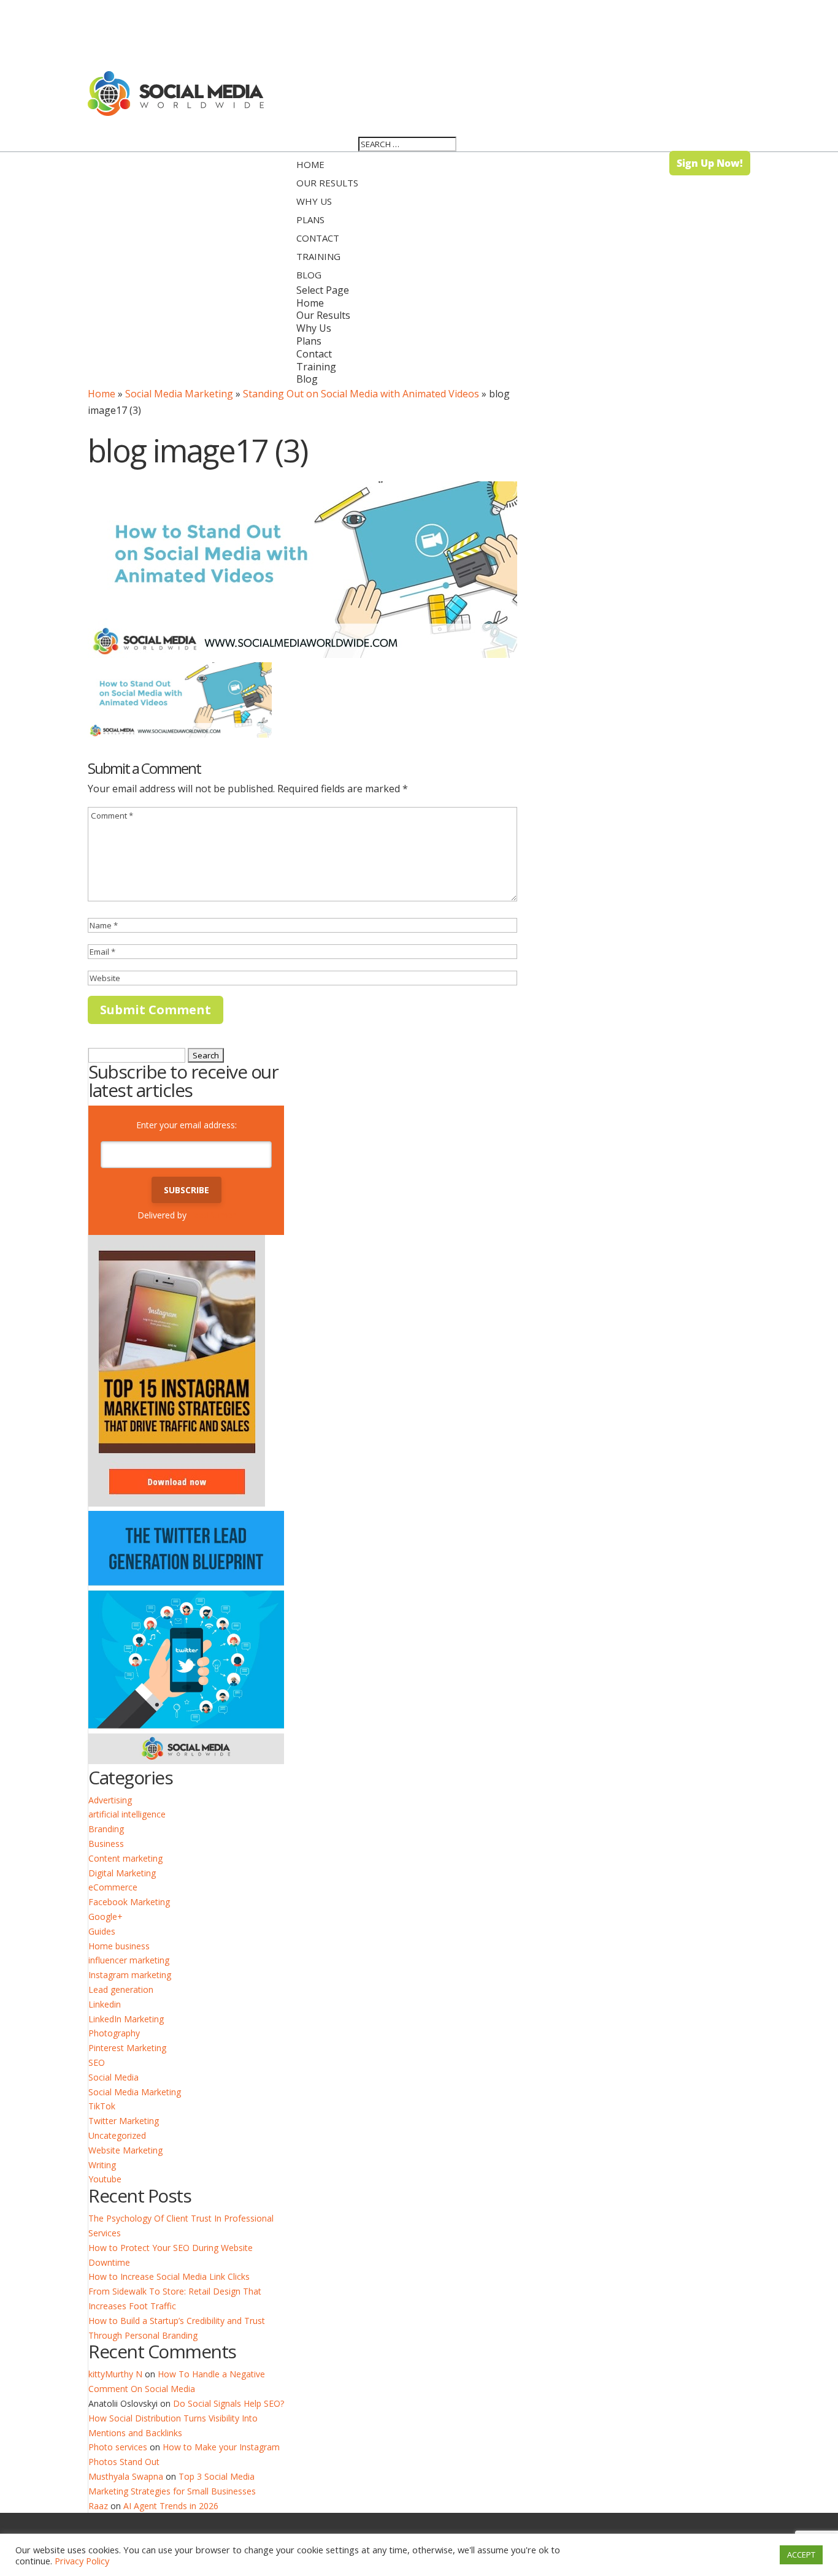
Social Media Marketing (179, 394)
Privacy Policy (82, 2561)
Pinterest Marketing (127, 2048)
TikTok (102, 2106)
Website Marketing (125, 2150)
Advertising (110, 1800)
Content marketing (125, 1858)
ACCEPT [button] (801, 2555)
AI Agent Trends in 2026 (171, 2506)
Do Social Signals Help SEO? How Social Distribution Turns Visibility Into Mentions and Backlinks (186, 2418)
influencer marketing (129, 1960)
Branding (106, 1829)
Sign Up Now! (710, 163)
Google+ (106, 1917)
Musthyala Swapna (126, 2476)
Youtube (105, 2179)
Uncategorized (117, 2135)
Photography (114, 2033)
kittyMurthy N (115, 2374)
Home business (119, 1946)
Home (102, 394)
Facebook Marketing (129, 1902)
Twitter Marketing (124, 2121)
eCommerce (113, 1887)
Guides (102, 1931)
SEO (97, 2062)
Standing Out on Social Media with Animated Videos (361, 394)
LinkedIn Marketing (126, 2019)
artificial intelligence (127, 1814)
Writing (102, 2165)
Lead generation (121, 1989)
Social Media (113, 2077)
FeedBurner (212, 1215)
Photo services (118, 2447)
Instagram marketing (130, 1975)
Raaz (98, 2506)
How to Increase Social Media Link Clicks (169, 2276)
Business (106, 1844)
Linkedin (105, 2004)
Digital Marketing (122, 1873)
